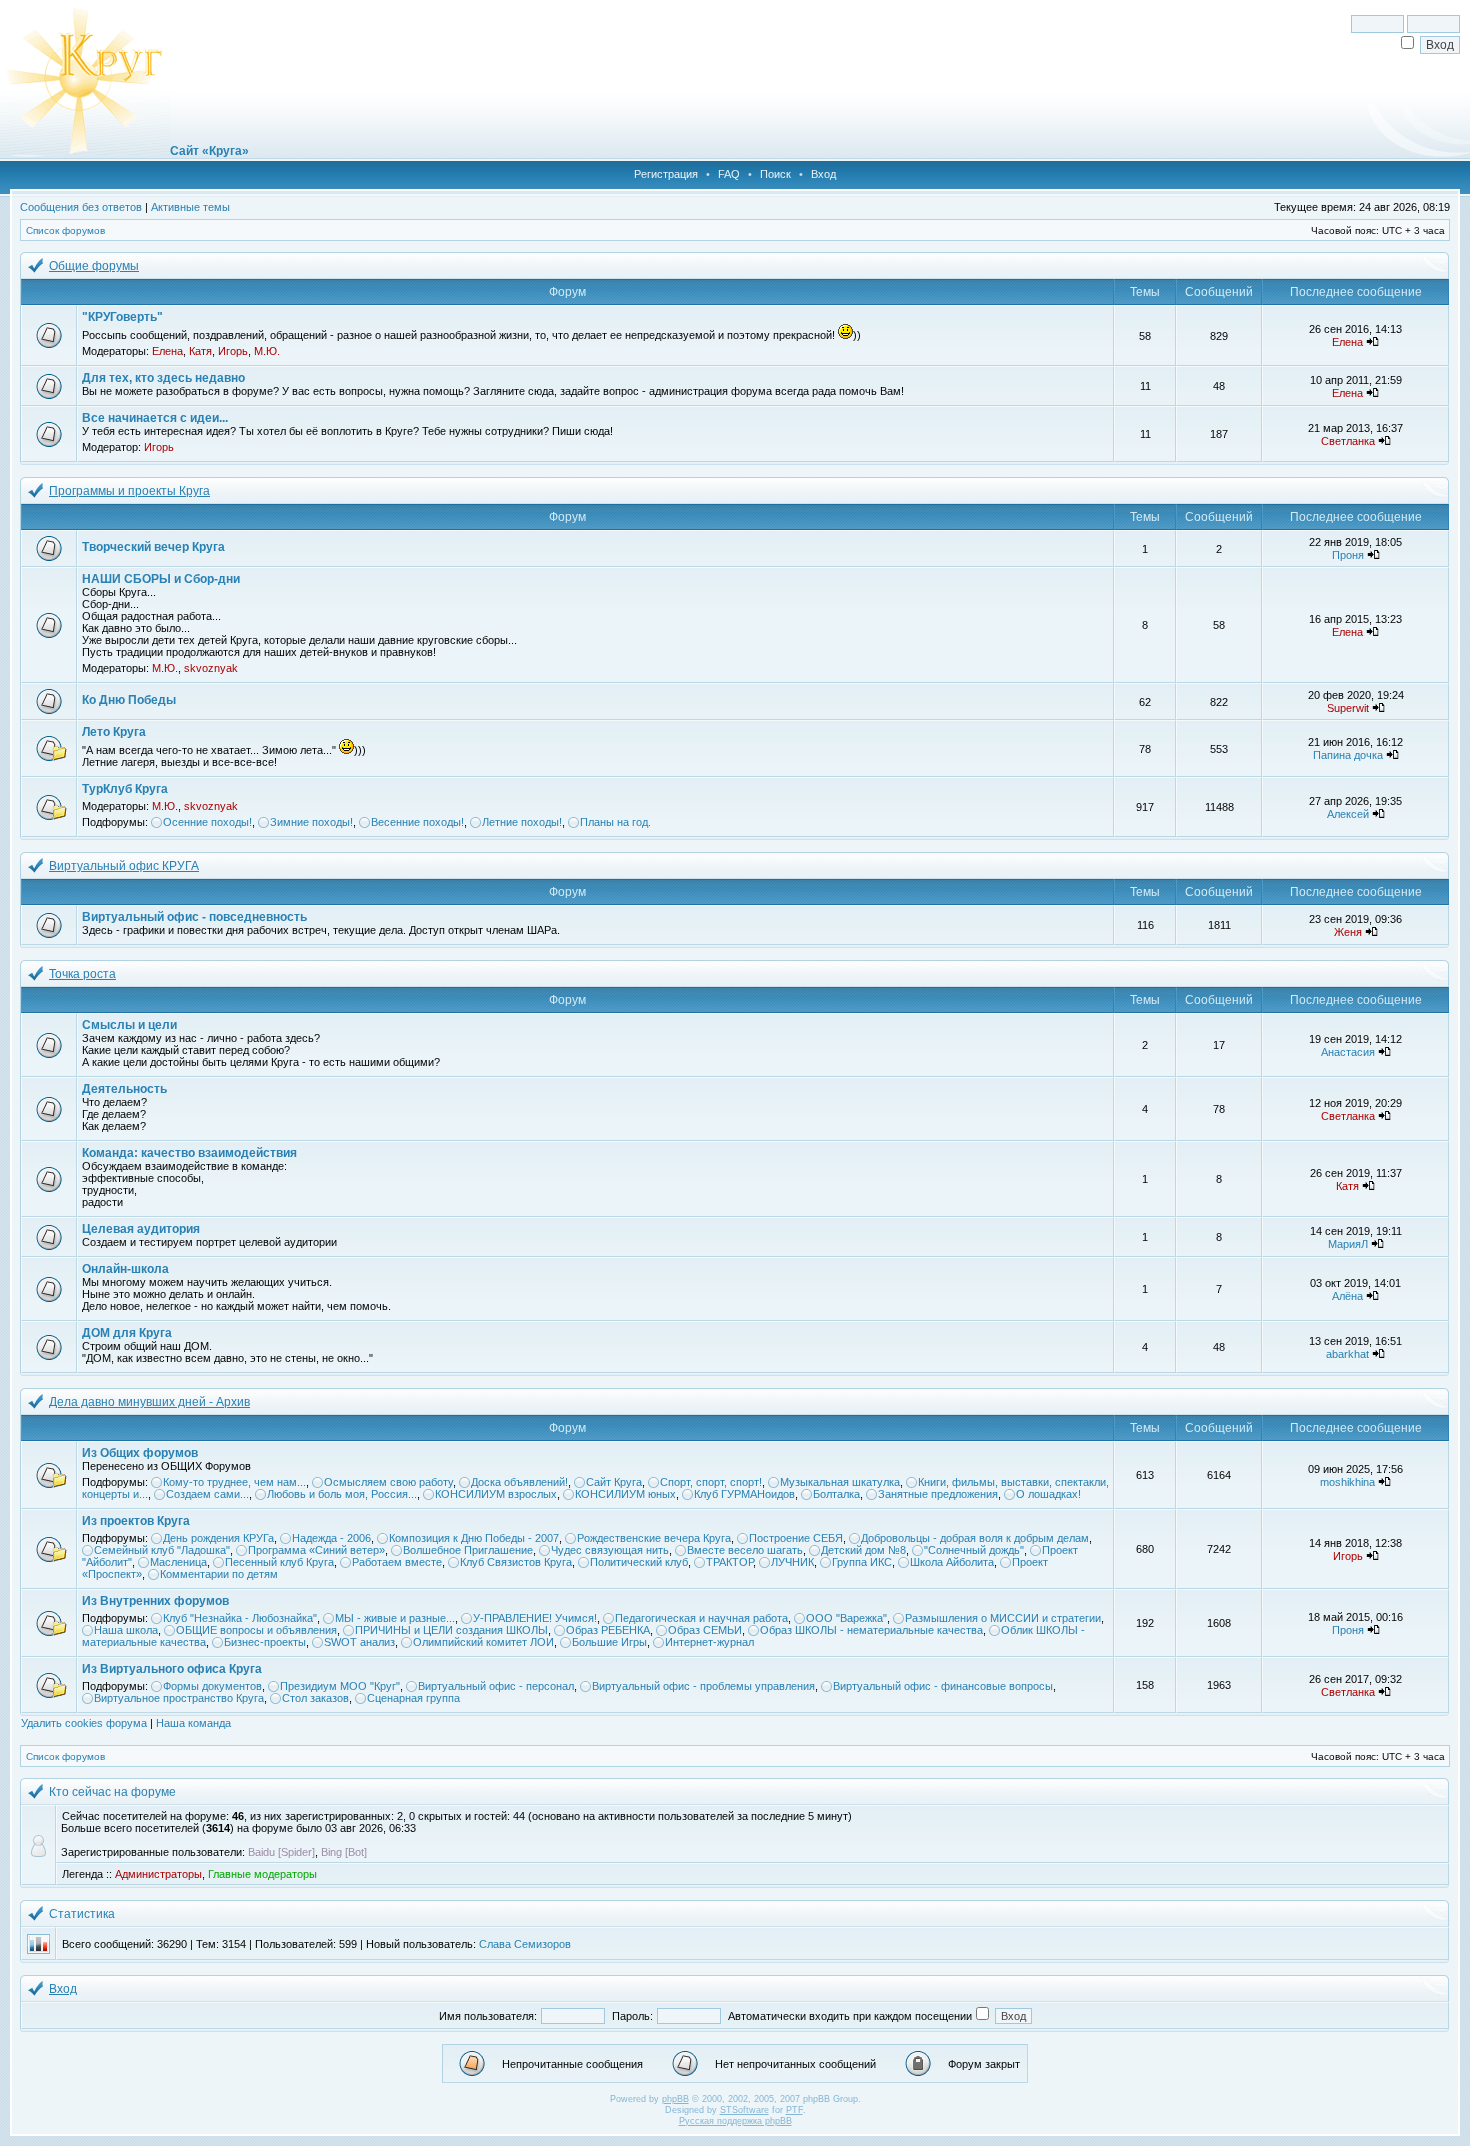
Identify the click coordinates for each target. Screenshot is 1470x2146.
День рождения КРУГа (218, 1538)
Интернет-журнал (709, 1642)
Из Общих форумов (140, 1453)
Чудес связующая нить (610, 1550)
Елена (167, 351)
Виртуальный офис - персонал (496, 1686)
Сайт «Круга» (209, 151)
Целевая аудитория (141, 1229)
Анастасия (1348, 1052)
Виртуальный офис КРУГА (124, 866)
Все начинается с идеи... (155, 418)
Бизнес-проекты (265, 1642)
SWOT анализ (359, 1642)
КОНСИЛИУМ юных (625, 1494)
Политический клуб (639, 1562)
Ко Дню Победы (129, 700)
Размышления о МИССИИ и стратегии (1003, 1618)
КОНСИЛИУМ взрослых (496, 1494)
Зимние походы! (311, 822)
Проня (1348, 555)
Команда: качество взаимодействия (189, 1153)
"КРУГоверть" (122, 317)
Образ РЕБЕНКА (608, 1630)
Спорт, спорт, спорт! (711, 1482)
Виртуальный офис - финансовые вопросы (943, 1686)
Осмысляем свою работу (388, 1482)
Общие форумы (94, 266)
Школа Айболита (952, 1562)
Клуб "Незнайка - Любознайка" (240, 1618)
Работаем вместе (397, 1562)
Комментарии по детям (219, 1574)
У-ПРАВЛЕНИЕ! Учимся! (535, 1618)
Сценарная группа (413, 1698)
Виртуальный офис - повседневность (194, 917)
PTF (794, 2110)
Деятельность (124, 1089)
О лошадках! (1048, 1494)
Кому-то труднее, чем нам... (234, 1482)
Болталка (836, 1494)
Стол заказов (315, 1698)
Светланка (1348, 441)
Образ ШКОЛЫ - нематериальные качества (871, 1630)
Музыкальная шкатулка (840, 1482)
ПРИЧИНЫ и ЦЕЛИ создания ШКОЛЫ (451, 1630)
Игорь (233, 351)
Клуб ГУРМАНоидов (744, 1494)
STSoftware (744, 2110)
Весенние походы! (417, 822)
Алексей (1348, 814)
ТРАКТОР (729, 1562)
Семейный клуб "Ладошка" (162, 1550)
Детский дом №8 (863, 1550)
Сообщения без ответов (81, 207)
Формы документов (212, 1686)
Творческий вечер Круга (153, 547)
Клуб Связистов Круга (516, 1562)
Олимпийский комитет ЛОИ (483, 1642)
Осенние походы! (207, 822)
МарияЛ (1348, 1244)
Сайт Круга (614, 1482)
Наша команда (193, 1723)
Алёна (1347, 1296)
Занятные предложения (938, 1494)
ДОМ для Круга (127, 1333)
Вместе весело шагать (745, 1550)
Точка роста (82, 974)
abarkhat (1347, 1354)
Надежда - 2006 (331, 1538)
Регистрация (666, 174)
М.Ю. (267, 351)
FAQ (729, 174)
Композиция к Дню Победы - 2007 (474, 1538)
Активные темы (190, 207)
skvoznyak (211, 668)
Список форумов (65, 230)
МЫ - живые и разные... (395, 1618)
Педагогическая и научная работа (701, 1618)
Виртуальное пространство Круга (179, 1698)
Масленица (178, 1562)
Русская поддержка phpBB (735, 2121)
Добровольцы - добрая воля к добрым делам (975, 1538)
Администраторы (158, 1874)
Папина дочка (1348, 755)
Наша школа (126, 1630)
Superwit (1348, 708)
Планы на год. (615, 822)
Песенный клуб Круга (279, 1562)
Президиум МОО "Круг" (340, 1686)
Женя (1348, 932)
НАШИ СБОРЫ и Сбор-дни (161, 579)
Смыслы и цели (129, 1025)
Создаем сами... (207, 1494)
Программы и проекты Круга (129, 491)
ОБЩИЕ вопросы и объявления (256, 1630)
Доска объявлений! (519, 1482)
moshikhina (1347, 1482)
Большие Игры (609, 1642)
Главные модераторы (262, 1874)
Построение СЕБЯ (796, 1538)
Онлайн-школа (125, 1269)
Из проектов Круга (136, 1521)
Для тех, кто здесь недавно (163, 378)
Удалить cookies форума (84, 1723)
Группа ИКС (862, 1562)
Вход (823, 174)
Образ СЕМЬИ (705, 1630)
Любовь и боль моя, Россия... (342, 1494)
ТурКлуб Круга (125, 789)
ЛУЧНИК (792, 1562)
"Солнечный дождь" (974, 1550)
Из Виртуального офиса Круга (172, 1669)
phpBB (675, 2099)
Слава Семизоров (525, 1944)
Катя (200, 351)
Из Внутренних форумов (155, 1601)
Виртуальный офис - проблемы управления (703, 1686)
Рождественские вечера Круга (654, 1538)
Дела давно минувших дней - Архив (149, 1402)
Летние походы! (522, 822)
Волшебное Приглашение (468, 1550)
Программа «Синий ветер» (316, 1550)
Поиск (775, 174)
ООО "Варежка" (846, 1618)
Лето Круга (114, 732)
